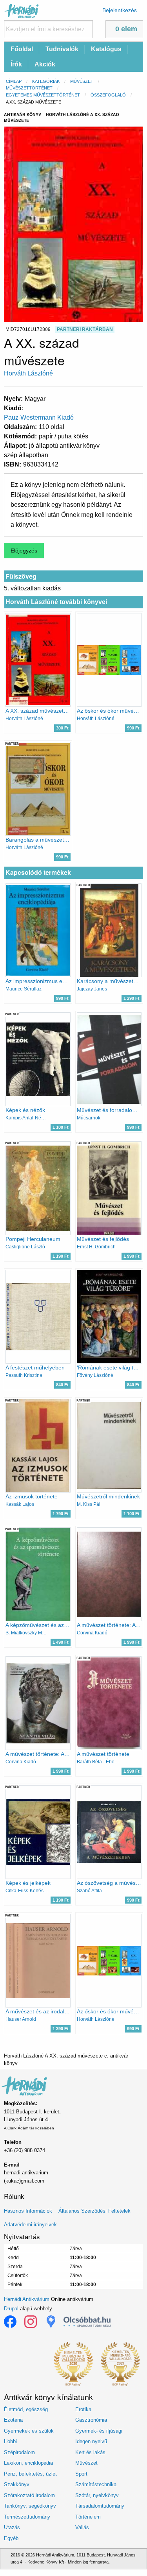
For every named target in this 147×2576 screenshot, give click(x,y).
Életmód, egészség (26, 2409)
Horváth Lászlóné (28, 373)
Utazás (12, 2527)
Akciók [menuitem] (45, 64)
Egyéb (11, 2538)
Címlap (14, 81)
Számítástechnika (96, 2484)
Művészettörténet (29, 88)
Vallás (82, 2527)
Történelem (88, 2517)
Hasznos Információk (28, 2211)
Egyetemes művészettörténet (43, 95)
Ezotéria (13, 2420)
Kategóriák (46, 81)
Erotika (83, 2409)
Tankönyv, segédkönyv (30, 2506)
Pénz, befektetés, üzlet (30, 2474)
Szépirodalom (19, 2452)
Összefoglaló (108, 95)
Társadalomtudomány (100, 2506)
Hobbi (10, 2441)
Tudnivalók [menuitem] (62, 49)
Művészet (82, 81)
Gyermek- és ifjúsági (99, 2431)
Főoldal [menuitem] (22, 49)
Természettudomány (27, 2517)
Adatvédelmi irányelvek (30, 2225)
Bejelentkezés (120, 10)
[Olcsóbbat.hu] (87, 2322)
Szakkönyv (17, 2484)
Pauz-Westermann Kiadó (39, 417)
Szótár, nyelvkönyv (97, 2495)
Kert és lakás (90, 2452)
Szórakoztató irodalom (29, 2495)
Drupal (11, 2309)
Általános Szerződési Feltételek (94, 2211)
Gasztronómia (91, 2420)
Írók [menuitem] (16, 64)
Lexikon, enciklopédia (28, 2463)
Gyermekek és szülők (29, 2431)
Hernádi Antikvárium (27, 2299)
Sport (81, 2474)
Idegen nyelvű (91, 2441)
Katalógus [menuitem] (106, 49)
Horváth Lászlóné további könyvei (56, 602)
